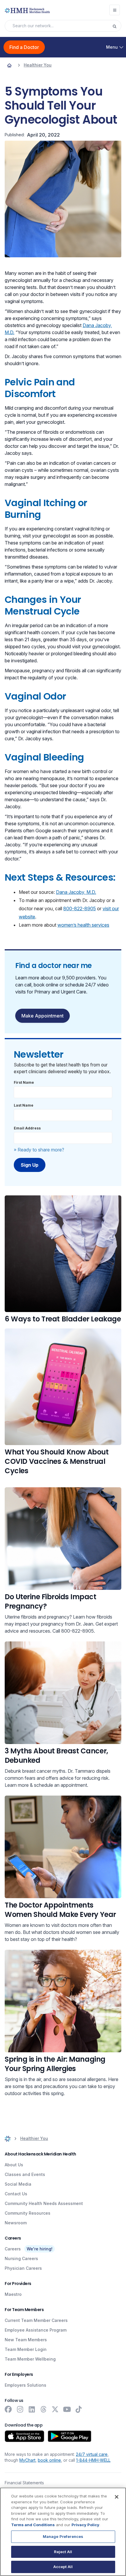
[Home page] (9, 65)
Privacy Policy (85, 2525)
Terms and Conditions (33, 2525)
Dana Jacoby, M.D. (76, 892)
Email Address (27, 1128)
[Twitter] (55, 2409)
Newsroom (16, 2223)
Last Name (24, 1105)
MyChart (27, 2460)
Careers (13, 2249)
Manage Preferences (63, 2536)
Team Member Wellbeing (30, 2359)
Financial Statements (24, 2483)
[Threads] (43, 2409)
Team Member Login (26, 2349)
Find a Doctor (24, 47)
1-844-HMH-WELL (93, 2460)
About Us (14, 2165)
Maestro (13, 2294)
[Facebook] (8, 2409)
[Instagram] (20, 2409)
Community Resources (28, 2213)
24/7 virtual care (92, 2454)
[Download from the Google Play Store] (70, 2436)
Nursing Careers (21, 2258)
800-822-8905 (80, 908)
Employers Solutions (25, 2385)
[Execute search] (117, 26)
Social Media (18, 2184)
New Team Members (26, 2340)
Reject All (63, 2552)
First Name (24, 1082)
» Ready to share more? (39, 1150)
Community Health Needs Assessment (44, 2203)
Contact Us (16, 2194)
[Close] (117, 2497)
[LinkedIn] (32, 2409)
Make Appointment (42, 1016)
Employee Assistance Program (36, 2330)
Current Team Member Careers (36, 2320)
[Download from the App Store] (24, 2436)
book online (49, 2460)
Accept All (63, 2567)
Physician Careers (23, 2268)
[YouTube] (67, 2409)
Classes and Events (25, 2174)
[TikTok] (79, 2409)
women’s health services (83, 925)
